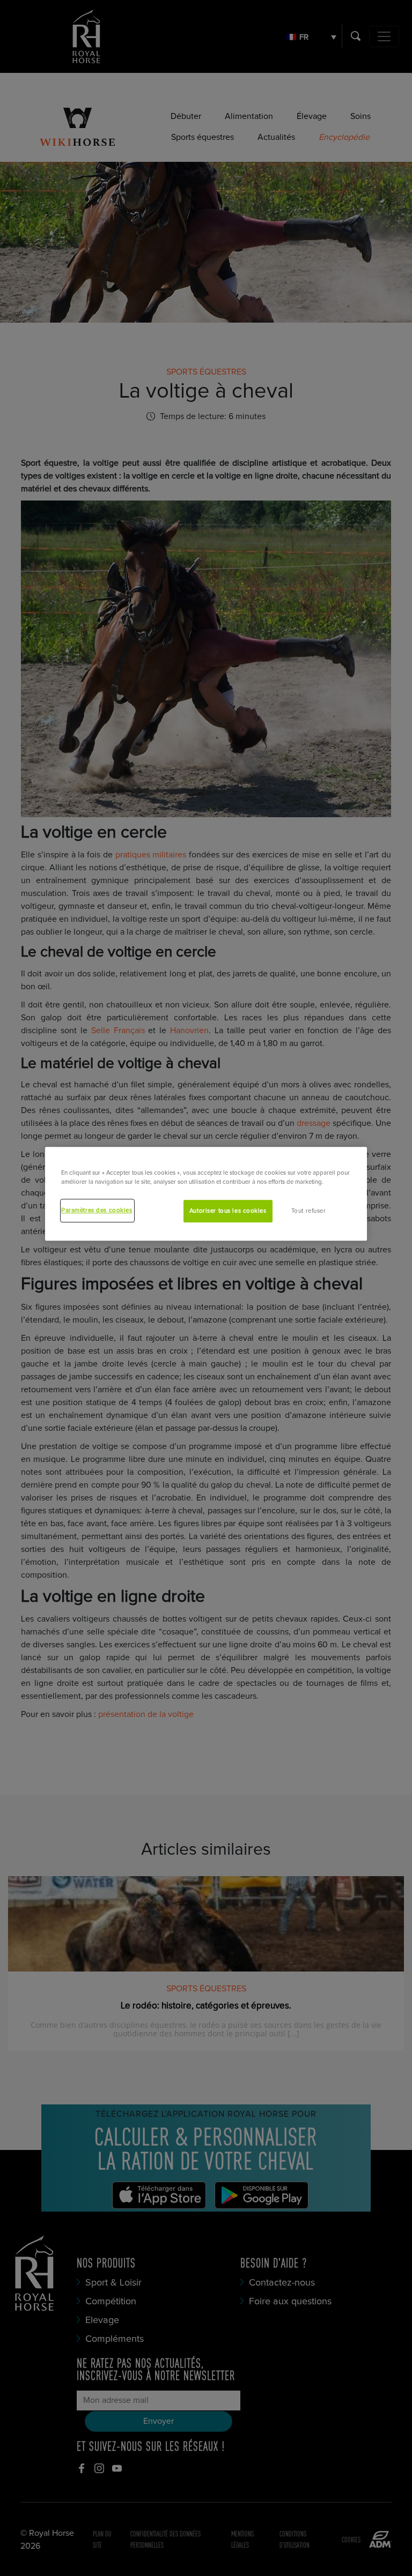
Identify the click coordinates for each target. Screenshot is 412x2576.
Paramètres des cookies (97, 1211)
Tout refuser (309, 1211)
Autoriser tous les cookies (228, 1211)
